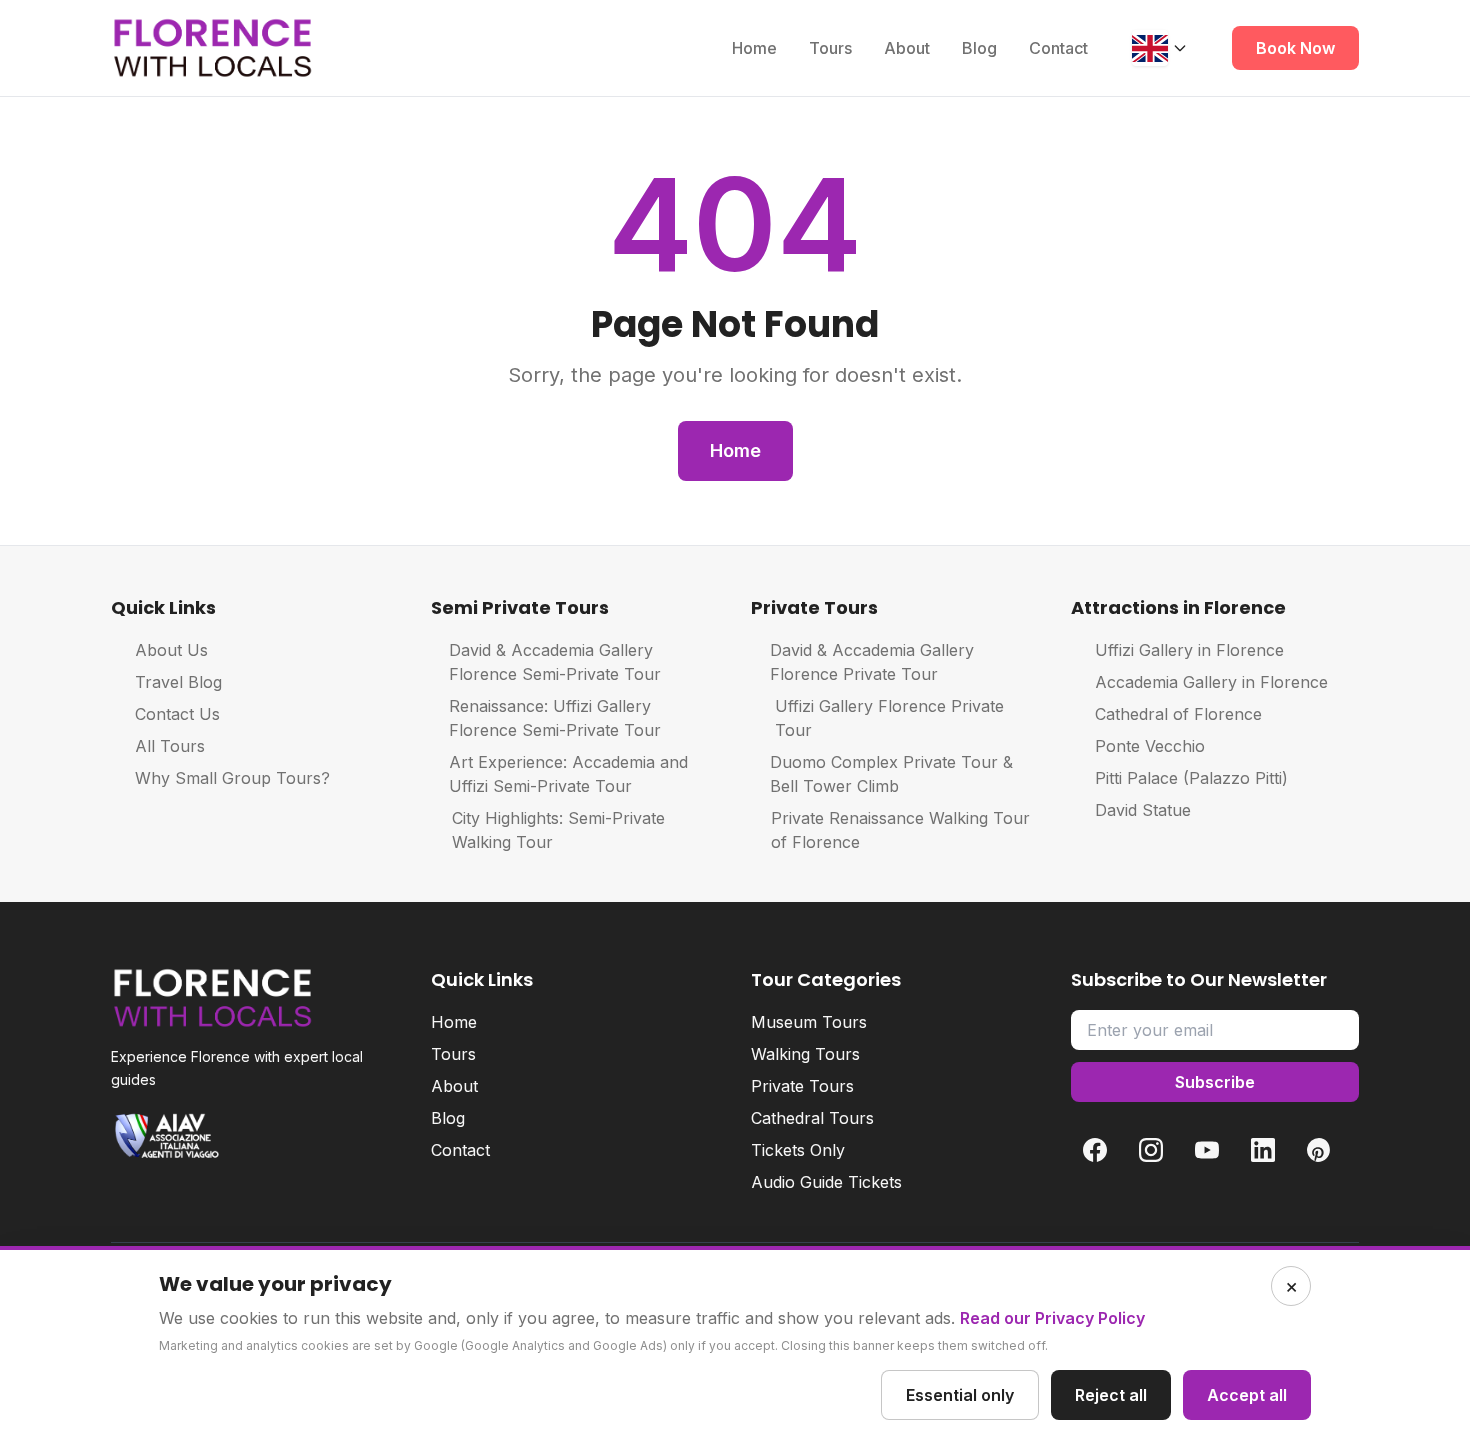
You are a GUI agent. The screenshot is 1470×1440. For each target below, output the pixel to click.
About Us (171, 650)
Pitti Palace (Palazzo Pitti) (1191, 778)
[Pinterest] (1319, 1150)
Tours (830, 48)
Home (754, 48)
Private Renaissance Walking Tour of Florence (900, 830)
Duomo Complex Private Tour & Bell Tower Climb (891, 774)
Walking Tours (805, 1054)
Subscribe (1215, 1082)
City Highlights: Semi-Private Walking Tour (558, 830)
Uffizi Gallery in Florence (1189, 650)
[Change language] (1160, 48)
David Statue (1143, 810)
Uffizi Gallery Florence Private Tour (889, 718)
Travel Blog (178, 682)
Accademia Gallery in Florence (1211, 682)
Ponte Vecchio (1150, 746)
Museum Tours (809, 1022)
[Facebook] (1095, 1150)
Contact (1058, 48)
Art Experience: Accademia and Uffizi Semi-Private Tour (568, 774)
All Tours (170, 746)
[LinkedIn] (1263, 1150)
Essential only (960, 1395)
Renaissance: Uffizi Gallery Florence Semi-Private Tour (555, 718)
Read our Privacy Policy (1052, 1318)
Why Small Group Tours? (232, 778)
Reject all (1111, 1395)
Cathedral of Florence (1178, 714)
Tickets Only (798, 1150)
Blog (979, 48)
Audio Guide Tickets (826, 1182)
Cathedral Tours (812, 1118)
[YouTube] (1207, 1150)
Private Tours (802, 1086)
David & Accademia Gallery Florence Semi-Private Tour (555, 662)
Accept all (1247, 1395)
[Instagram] (1151, 1150)
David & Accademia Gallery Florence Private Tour (872, 662)
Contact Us (177, 714)
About (907, 48)
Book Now (1295, 48)
